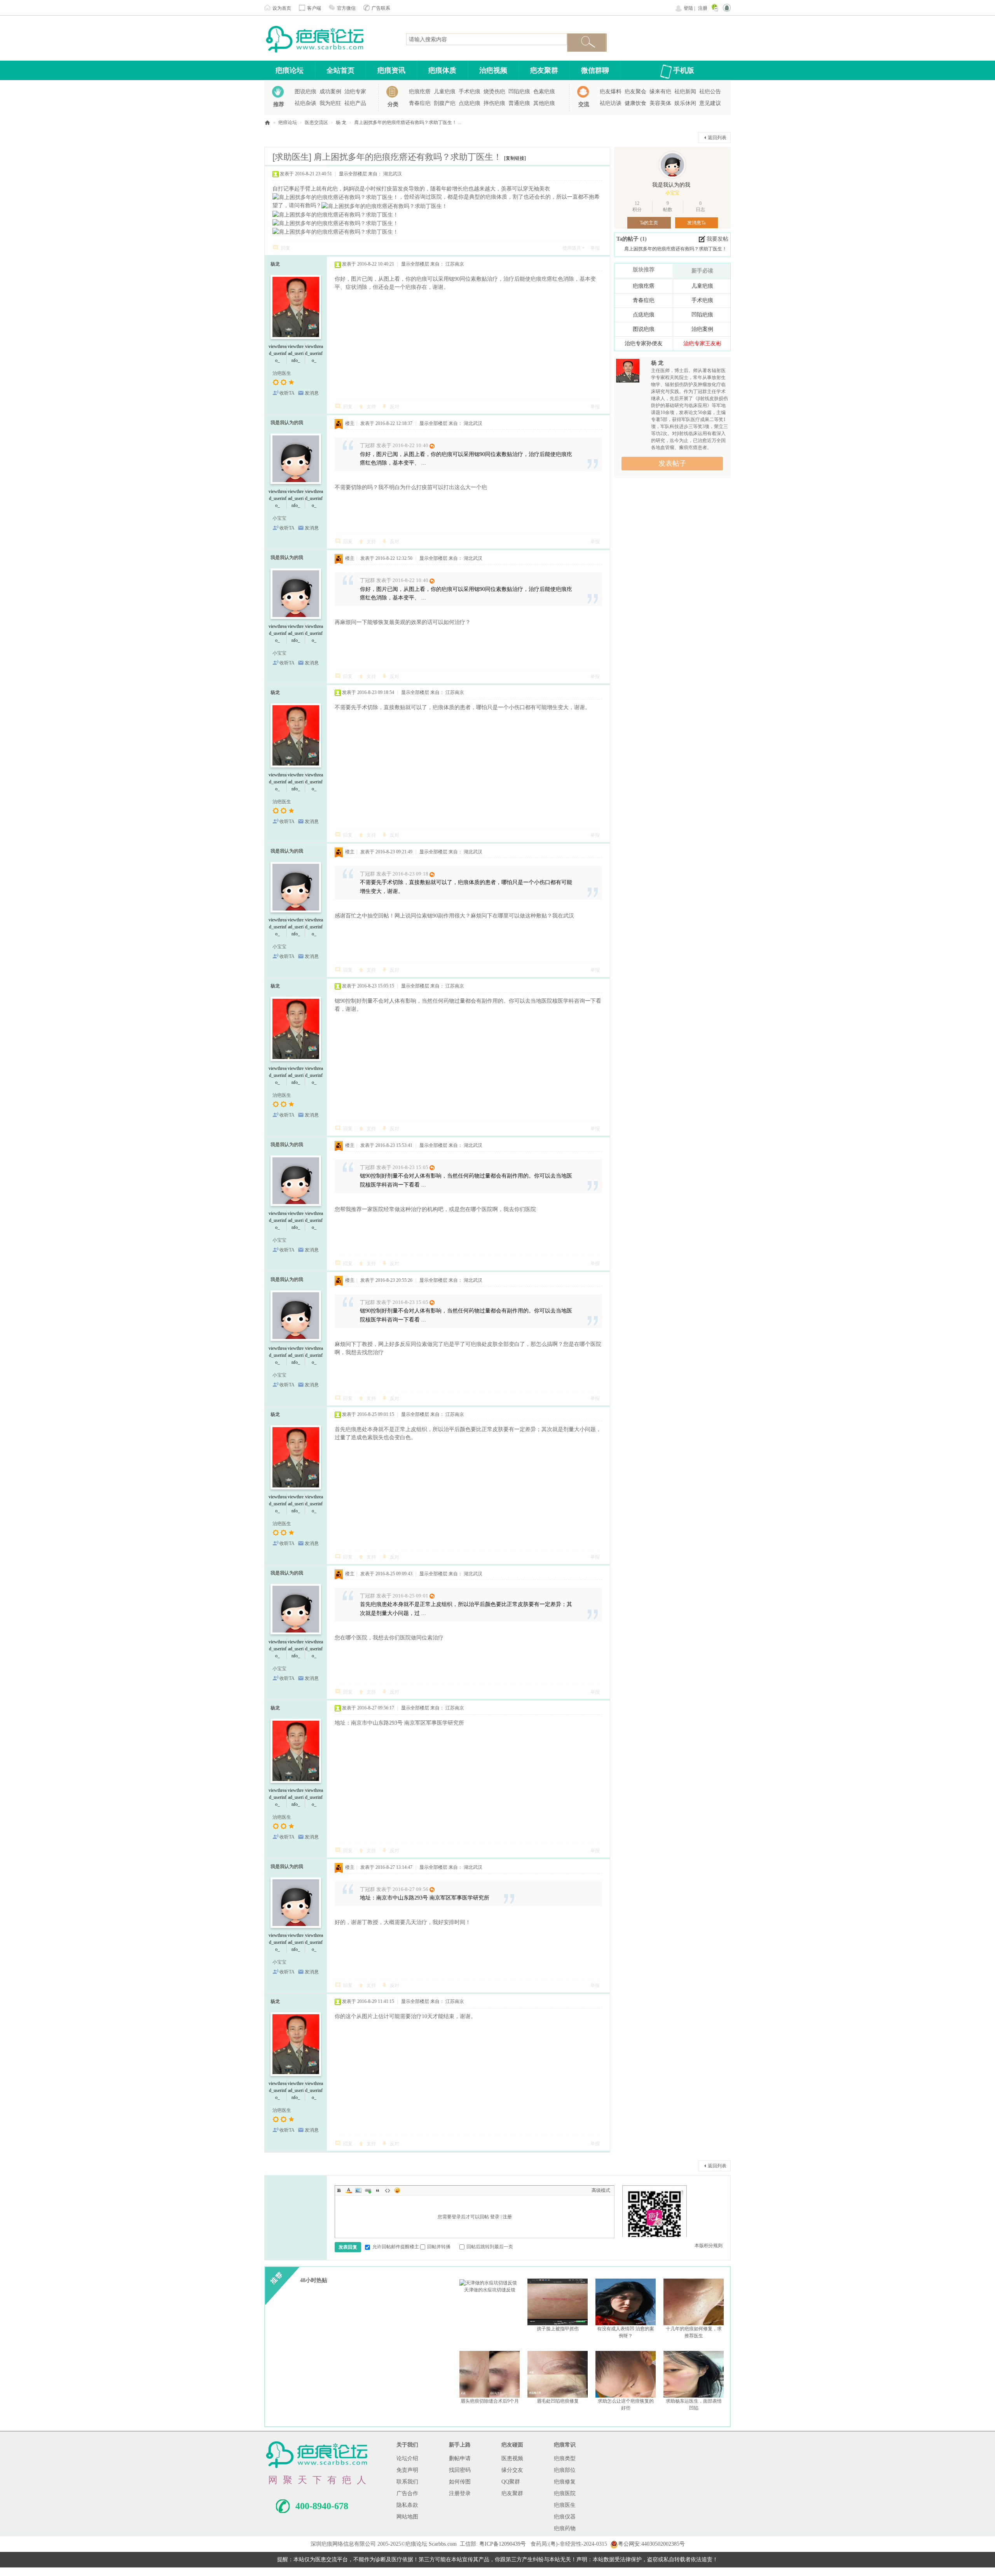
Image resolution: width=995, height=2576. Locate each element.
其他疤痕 (544, 103)
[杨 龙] (628, 372)
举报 (595, 248)
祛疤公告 (710, 92)
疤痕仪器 (565, 2517)
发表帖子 (672, 463)
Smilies (397, 2190)
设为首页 (282, 8)
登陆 (688, 8)
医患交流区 (316, 122)
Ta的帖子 (628, 239)
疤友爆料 (611, 92)
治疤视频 (493, 70)
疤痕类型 (565, 2458)
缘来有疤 (660, 92)
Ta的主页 (649, 223)
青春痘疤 (420, 103)
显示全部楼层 (353, 174)
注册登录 (460, 2493)
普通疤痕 (519, 103)
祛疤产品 (355, 103)
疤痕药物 (565, 2528)
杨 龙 (341, 122)
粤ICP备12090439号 (503, 2544)
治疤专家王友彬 (702, 343)
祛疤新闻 (685, 92)
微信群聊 (595, 70)
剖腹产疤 (445, 103)
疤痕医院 (565, 2493)
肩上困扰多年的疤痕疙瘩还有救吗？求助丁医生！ (676, 249)
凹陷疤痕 (519, 92)
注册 (703, 8)
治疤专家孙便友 (644, 343)
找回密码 (460, 2470)
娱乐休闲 (685, 103)
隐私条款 (407, 2505)
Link (368, 2190)
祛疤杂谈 (305, 103)
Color (349, 2190)
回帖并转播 (439, 2247)
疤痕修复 (565, 2482)
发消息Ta (696, 223)
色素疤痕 (544, 92)
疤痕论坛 (290, 70)
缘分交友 (512, 2470)
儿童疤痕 (445, 92)
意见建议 (710, 103)
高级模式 (601, 2190)
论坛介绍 (407, 2458)
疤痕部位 (565, 2470)
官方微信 (346, 8)
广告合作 (407, 2493)
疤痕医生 (565, 2505)
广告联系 (381, 8)
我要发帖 (717, 239)
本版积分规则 (709, 2246)
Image (358, 2190)
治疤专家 (355, 92)
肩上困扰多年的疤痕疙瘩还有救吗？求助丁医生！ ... (408, 122)
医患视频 (512, 2458)
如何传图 (460, 2482)
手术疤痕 (470, 92)
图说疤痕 (305, 92)
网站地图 (407, 2517)
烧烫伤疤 (494, 92)
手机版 (684, 70)
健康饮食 (635, 103)
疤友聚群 (544, 70)
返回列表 (717, 138)
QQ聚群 (511, 2482)
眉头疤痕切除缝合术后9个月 (490, 2401)
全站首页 (340, 70)
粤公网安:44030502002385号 (651, 2544)
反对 (395, 407)
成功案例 (330, 92)
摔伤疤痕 (494, 103)
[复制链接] (515, 158)
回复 (286, 248)
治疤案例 (702, 329)
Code (388, 2190)
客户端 (314, 8)
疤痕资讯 (391, 70)
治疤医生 (282, 373)
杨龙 (275, 264)
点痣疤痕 (470, 103)
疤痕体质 (442, 70)
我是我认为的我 (287, 423)
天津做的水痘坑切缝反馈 (490, 2290)
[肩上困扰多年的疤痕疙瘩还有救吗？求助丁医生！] (335, 197)
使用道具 (572, 248)
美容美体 (660, 103)
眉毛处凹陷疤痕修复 (558, 2401)
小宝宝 (279, 518)
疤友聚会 (635, 92)
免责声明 (407, 2470)
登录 (495, 2217)
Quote (378, 2190)
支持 (371, 407)
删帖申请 (460, 2458)
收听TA (287, 393)
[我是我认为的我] (672, 165)
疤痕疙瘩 (420, 92)
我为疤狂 (330, 103)
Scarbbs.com (443, 2544)
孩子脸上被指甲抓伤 (558, 2329)
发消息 (312, 393)
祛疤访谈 (611, 103)
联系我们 (407, 2482)
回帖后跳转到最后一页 (490, 2247)
